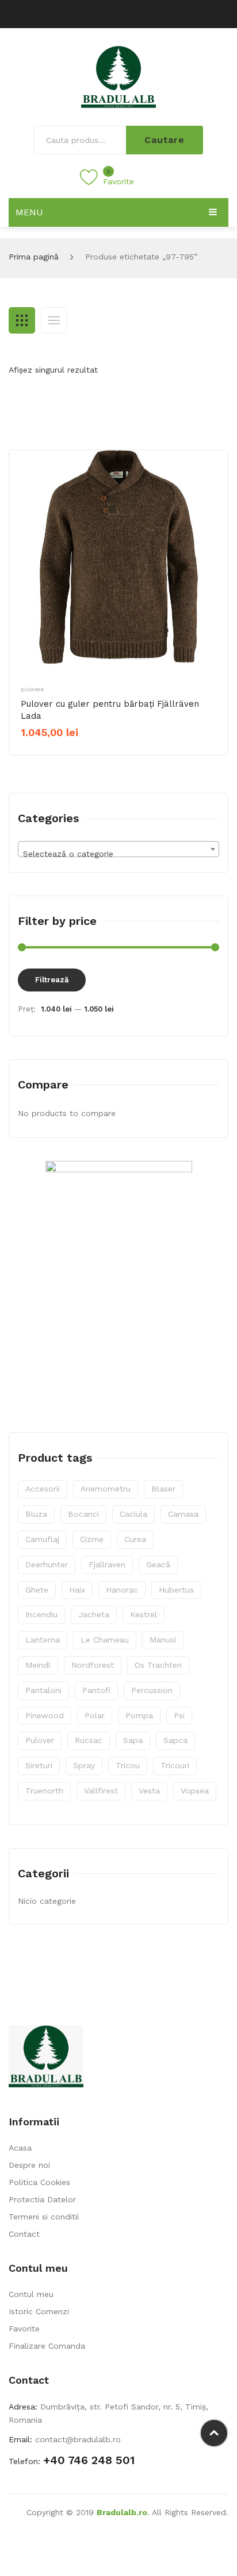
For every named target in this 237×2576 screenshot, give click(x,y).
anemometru (106, 1489)
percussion (152, 1690)
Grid (22, 320)
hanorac (122, 1590)
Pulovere (32, 689)
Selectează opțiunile (66, 752)
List (54, 320)
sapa (133, 1740)
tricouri (175, 1765)
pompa (139, 1715)
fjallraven (107, 1564)
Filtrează (52, 980)
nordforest (93, 1665)
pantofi (96, 1690)
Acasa (20, 2148)
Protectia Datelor (42, 2199)
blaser (163, 1489)
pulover (40, 1740)
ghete (37, 1590)
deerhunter (47, 1564)
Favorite (24, 2329)
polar (95, 1715)
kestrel (144, 1614)
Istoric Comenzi (39, 2311)
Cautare (165, 140)
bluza (36, 1514)
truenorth (44, 1791)
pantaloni (43, 1690)
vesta (149, 1791)
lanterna (43, 1640)
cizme (92, 1539)
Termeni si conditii (44, 2217)
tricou (128, 1765)
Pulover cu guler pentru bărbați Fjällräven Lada (110, 710)
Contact (24, 2234)
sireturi (39, 1765)
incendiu (41, 1614)
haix (77, 1590)
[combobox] (118, 849)
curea (135, 1539)
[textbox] (118, 854)
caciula (133, 1514)
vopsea (195, 1791)
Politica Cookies (39, 2182)
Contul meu (31, 2294)
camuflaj (42, 1539)
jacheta (94, 1614)
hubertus (176, 1590)
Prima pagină (34, 257)
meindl (38, 1665)
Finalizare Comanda (47, 2346)
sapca (175, 1740)
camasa (183, 1514)
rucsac (89, 1740)
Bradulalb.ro (122, 2512)
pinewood (45, 1715)
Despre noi (29, 2165)
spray (84, 1765)
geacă (158, 1564)
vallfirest (101, 1791)
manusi (163, 1640)
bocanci (83, 1514)
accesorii (43, 1489)
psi (179, 1715)
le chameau (105, 1640)
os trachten (158, 1665)
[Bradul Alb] (118, 76)
